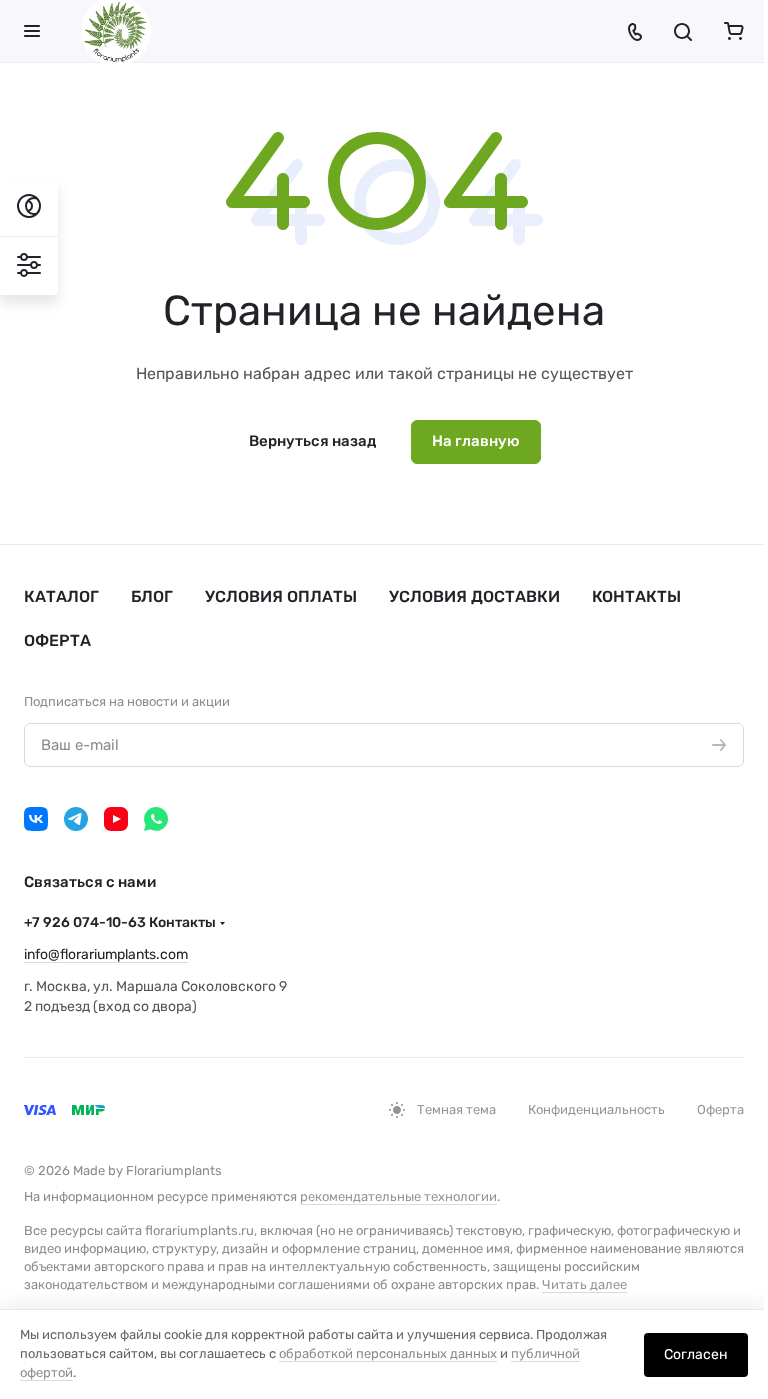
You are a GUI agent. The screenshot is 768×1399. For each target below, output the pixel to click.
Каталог (61, 596)
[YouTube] (116, 819)
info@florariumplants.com (106, 954)
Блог (152, 596)
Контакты (636, 596)
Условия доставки (474, 596)
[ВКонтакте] (36, 819)
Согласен (696, 1354)
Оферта (57, 640)
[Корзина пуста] (734, 31)
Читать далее (584, 1284)
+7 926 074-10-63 (120, 922)
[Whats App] (156, 819)
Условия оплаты (281, 596)
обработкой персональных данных (388, 1353)
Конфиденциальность (596, 1109)
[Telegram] (76, 819)
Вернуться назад (312, 441)
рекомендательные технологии (398, 1196)
